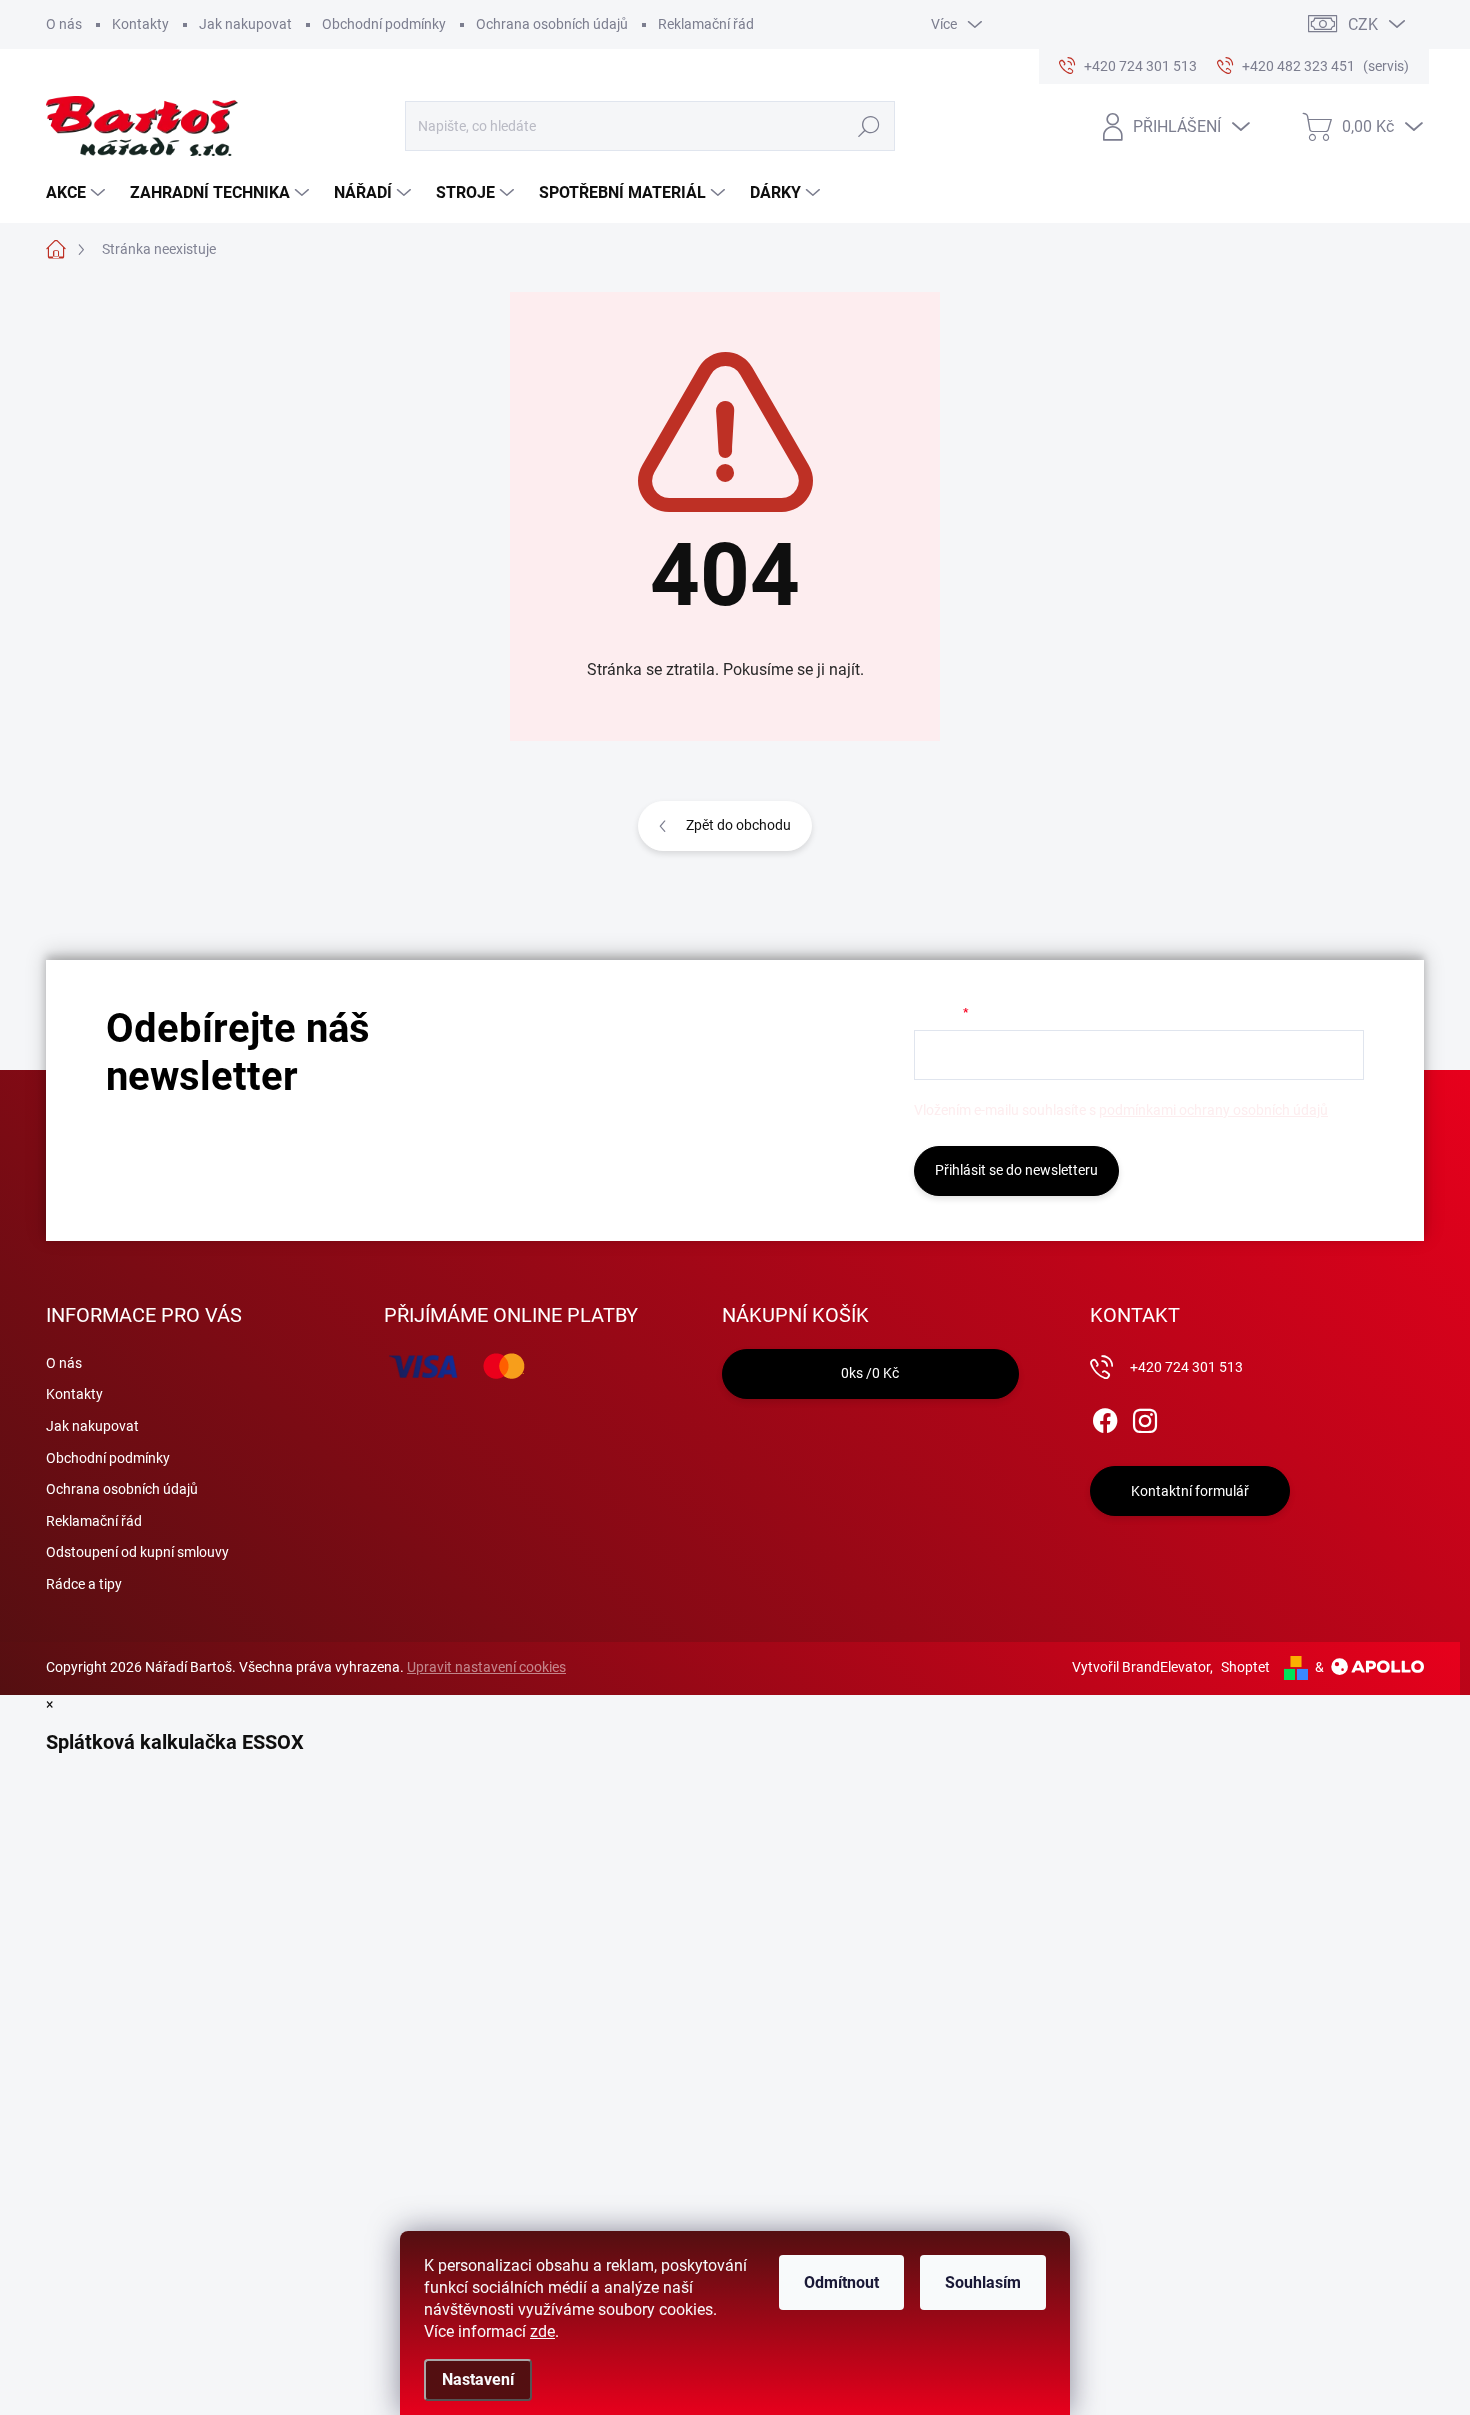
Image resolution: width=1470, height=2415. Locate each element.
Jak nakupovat (245, 24)
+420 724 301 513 (1186, 1367)
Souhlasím (983, 2282)
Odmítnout (841, 2282)
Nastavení (478, 2379)
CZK (1363, 24)
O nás (64, 24)
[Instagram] (1145, 1417)
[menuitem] (78, 193)
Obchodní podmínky (384, 24)
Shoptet (1245, 1667)
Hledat (868, 126)
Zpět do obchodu (738, 825)
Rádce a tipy (84, 1584)
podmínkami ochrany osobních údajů (1213, 1110)
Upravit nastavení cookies (486, 1667)
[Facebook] (1105, 1417)
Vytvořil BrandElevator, (1142, 1667)
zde (542, 2331)
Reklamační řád (706, 24)
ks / (870, 1373)
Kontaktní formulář (1190, 1491)
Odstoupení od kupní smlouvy (137, 1552)
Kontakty (140, 24)
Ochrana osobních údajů (552, 24)
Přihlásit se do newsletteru (1016, 1170)
